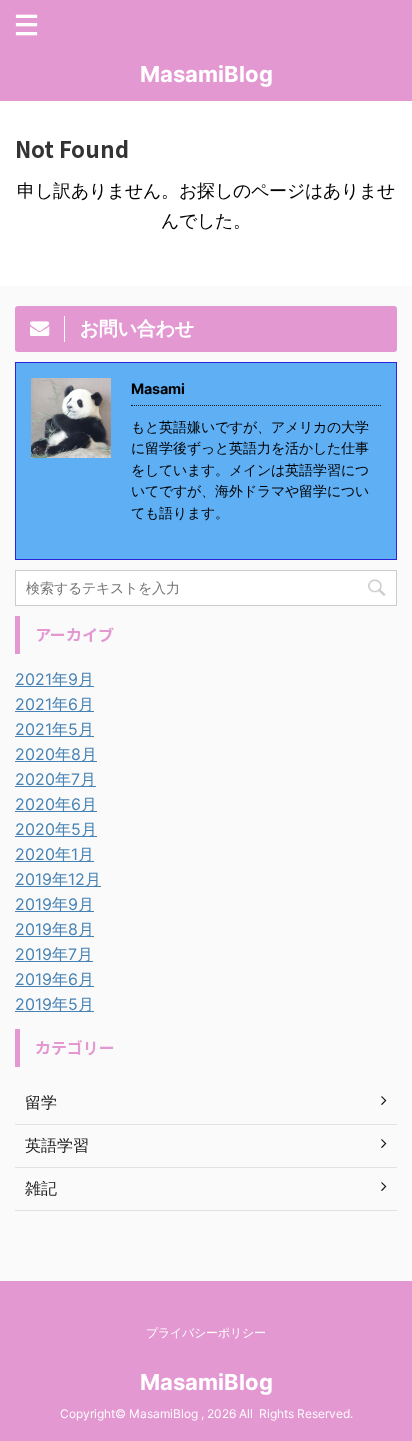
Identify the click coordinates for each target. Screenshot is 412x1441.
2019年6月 (54, 979)
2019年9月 (54, 904)
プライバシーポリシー (206, 1332)
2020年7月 (55, 779)
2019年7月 (54, 954)
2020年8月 (56, 754)
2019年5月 (54, 1004)
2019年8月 (54, 929)
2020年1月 (54, 854)
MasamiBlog (206, 74)
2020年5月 (56, 829)
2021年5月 (54, 729)
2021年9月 (54, 679)
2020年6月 (56, 804)
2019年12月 (58, 879)
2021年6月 (54, 704)
